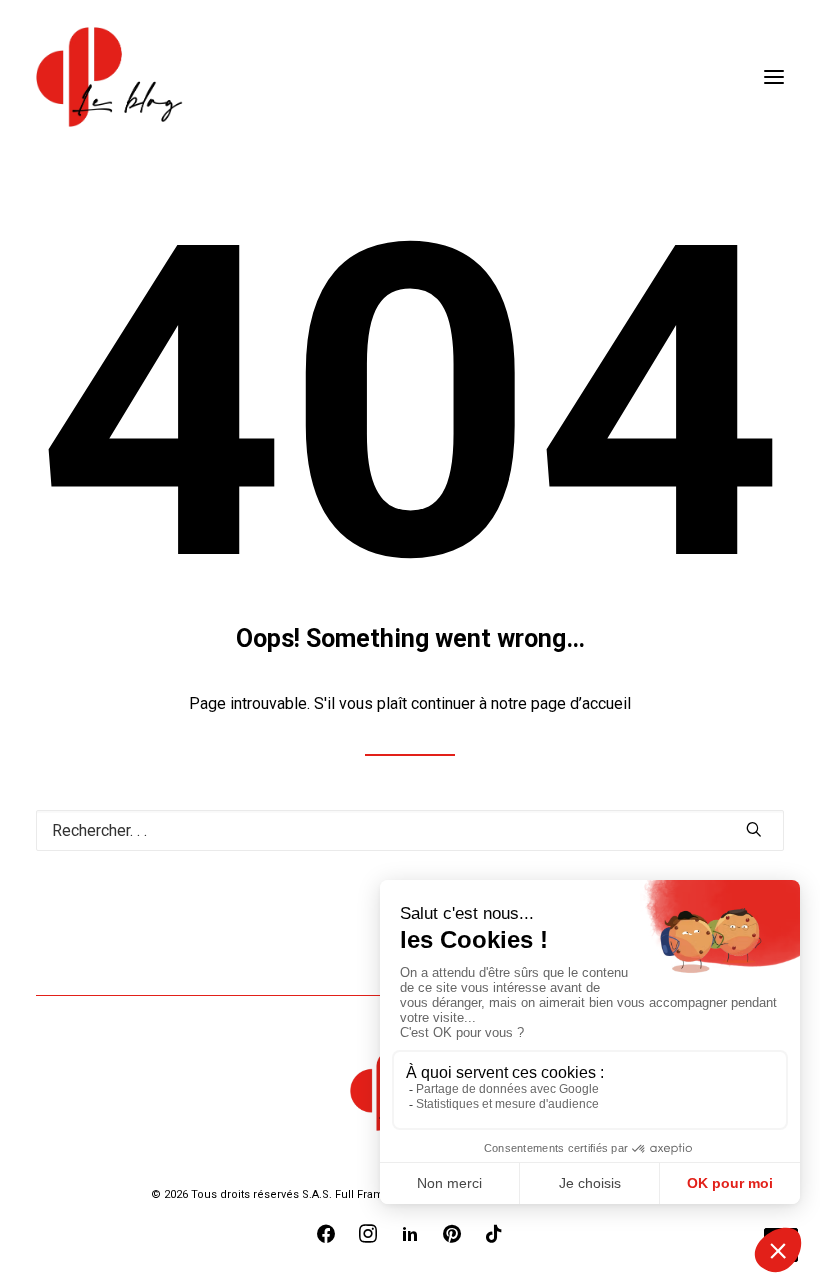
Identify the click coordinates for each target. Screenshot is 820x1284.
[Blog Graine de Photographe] (110, 77)
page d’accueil (581, 703)
